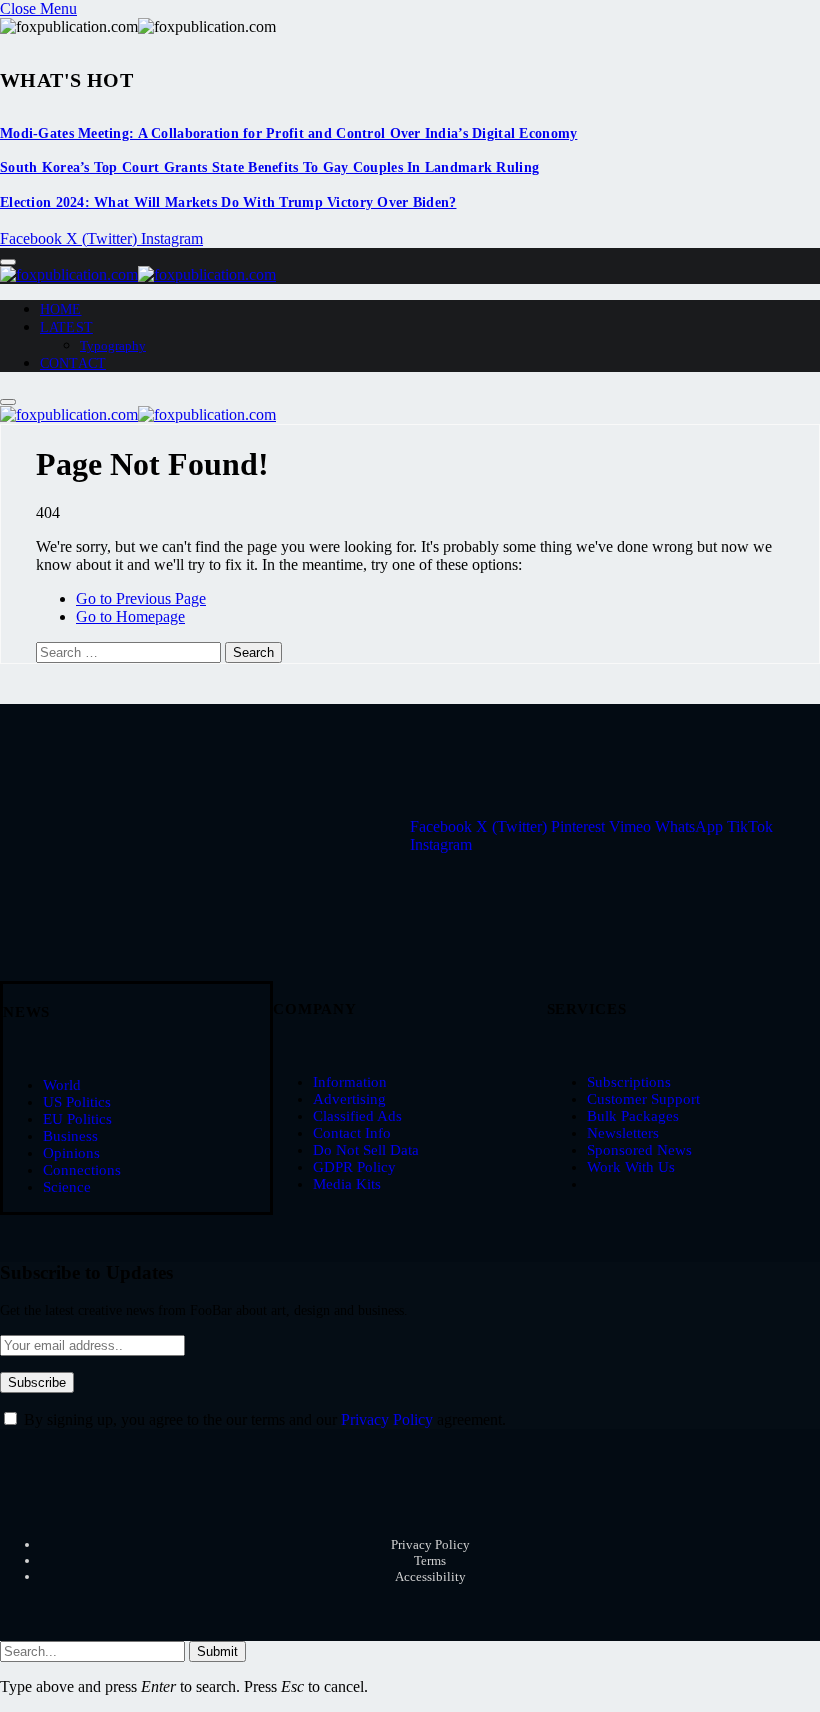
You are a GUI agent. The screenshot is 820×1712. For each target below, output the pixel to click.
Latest (66, 327)
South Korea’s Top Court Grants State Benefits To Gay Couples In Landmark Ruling (269, 167)
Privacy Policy (387, 1419)
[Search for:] (130, 651)
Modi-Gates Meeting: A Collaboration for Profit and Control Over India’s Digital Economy (288, 133)
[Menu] (8, 262)
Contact (73, 363)
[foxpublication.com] (138, 274)
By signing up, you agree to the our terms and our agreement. (263, 1419)
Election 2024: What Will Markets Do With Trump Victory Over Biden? (228, 202)
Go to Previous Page (141, 598)
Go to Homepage (130, 616)
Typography (113, 345)
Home (61, 309)
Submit (217, 1651)
